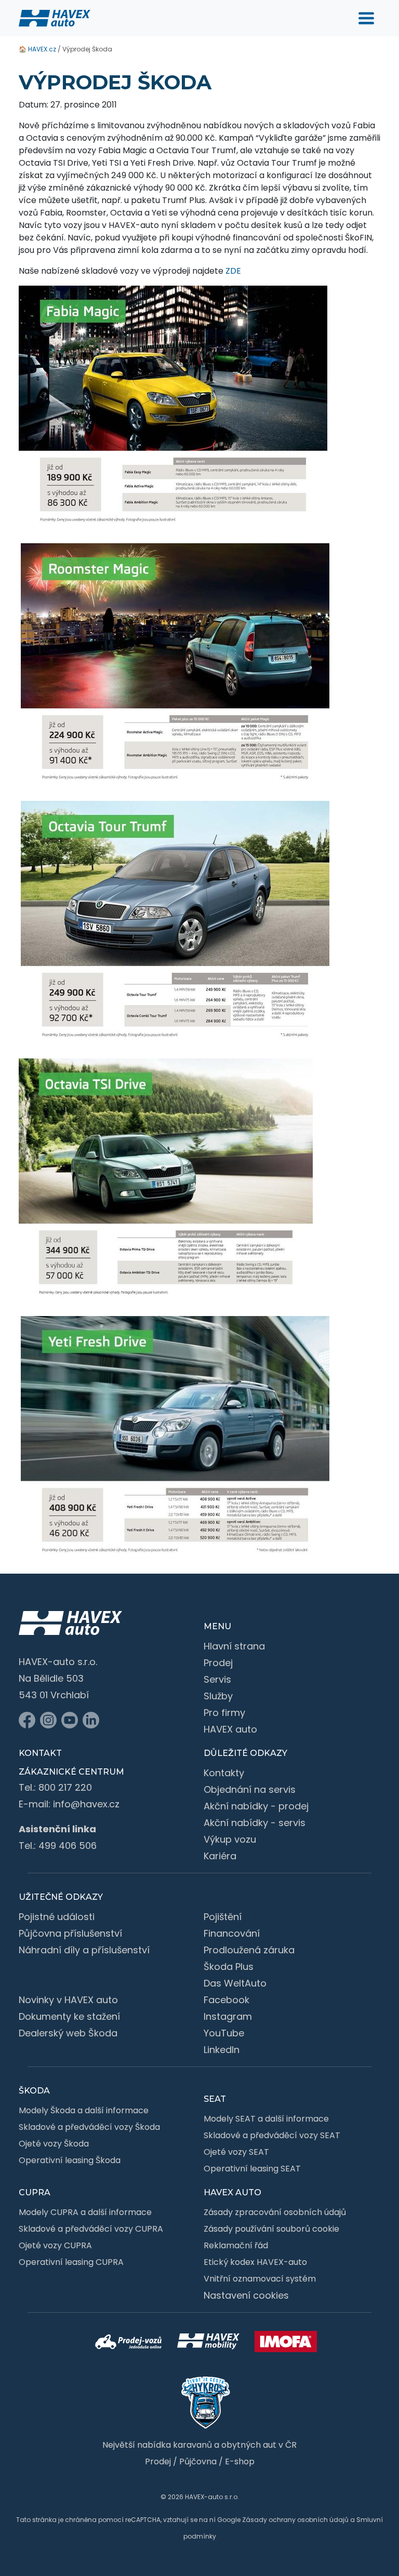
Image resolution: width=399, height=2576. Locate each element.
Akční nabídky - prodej (256, 1806)
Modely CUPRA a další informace (85, 2212)
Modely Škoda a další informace (84, 2110)
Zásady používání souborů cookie (271, 2229)
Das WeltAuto (235, 1983)
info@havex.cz (86, 1804)
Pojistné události (57, 1917)
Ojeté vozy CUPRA (55, 2245)
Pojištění (223, 1917)
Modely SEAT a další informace (266, 2119)
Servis (217, 1679)
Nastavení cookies (246, 2295)
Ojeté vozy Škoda (54, 2144)
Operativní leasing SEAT (252, 2169)
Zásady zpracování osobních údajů (275, 2212)
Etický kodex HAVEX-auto (255, 2262)
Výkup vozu (230, 1839)
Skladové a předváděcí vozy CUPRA (91, 2229)
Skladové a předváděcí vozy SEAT (272, 2135)
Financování (232, 1933)
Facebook (227, 2000)
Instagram (228, 2016)
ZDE (233, 271)
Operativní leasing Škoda (70, 2160)
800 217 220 (65, 1787)
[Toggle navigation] (366, 18)
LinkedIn (222, 2050)
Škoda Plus (229, 1967)
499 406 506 (68, 1846)
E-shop (240, 2461)
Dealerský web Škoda (68, 2033)
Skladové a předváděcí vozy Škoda (89, 2127)
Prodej (218, 1663)
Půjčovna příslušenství (70, 1933)
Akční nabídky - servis (255, 1823)
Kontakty (224, 1773)
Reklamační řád (236, 2245)
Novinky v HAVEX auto (68, 2000)
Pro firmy (224, 1713)
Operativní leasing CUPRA (71, 2262)
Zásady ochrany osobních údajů (295, 2520)
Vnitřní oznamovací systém (260, 2279)
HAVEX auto (230, 1729)
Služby (218, 1696)
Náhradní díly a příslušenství (84, 1950)
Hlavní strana (234, 1646)
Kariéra (220, 1856)
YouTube (224, 2033)
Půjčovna (198, 2461)
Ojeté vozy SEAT (236, 2152)
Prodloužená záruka (249, 1950)
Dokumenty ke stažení (69, 2016)
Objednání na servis (250, 1789)
